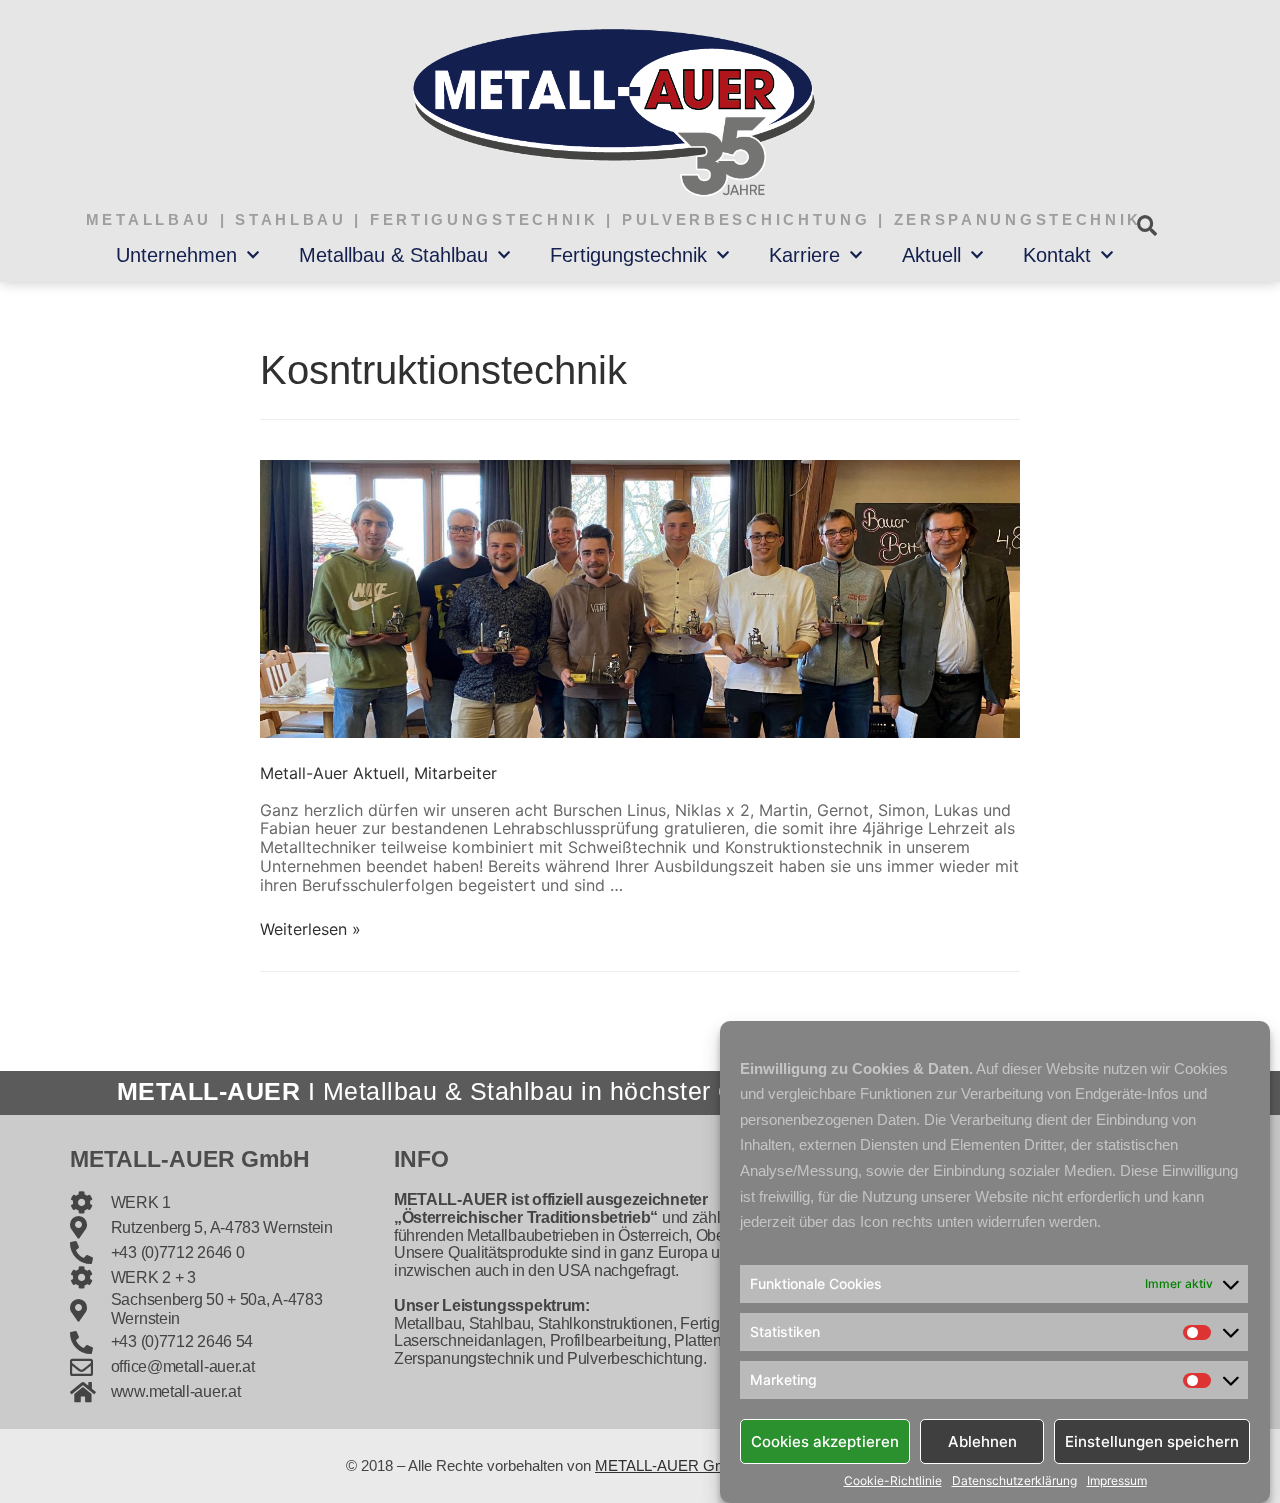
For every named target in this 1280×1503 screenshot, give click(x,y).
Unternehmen (176, 255)
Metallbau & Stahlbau (393, 255)
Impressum (1117, 1481)
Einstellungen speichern (1152, 1440)
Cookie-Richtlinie (893, 1481)
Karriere (804, 255)
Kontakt (1057, 255)
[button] (1146, 225)
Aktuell (931, 255)
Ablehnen (982, 1440)
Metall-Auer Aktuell (332, 773)
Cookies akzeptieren (825, 1440)
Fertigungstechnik (628, 255)
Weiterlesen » (310, 929)
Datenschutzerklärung (1014, 1481)
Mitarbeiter (455, 773)
